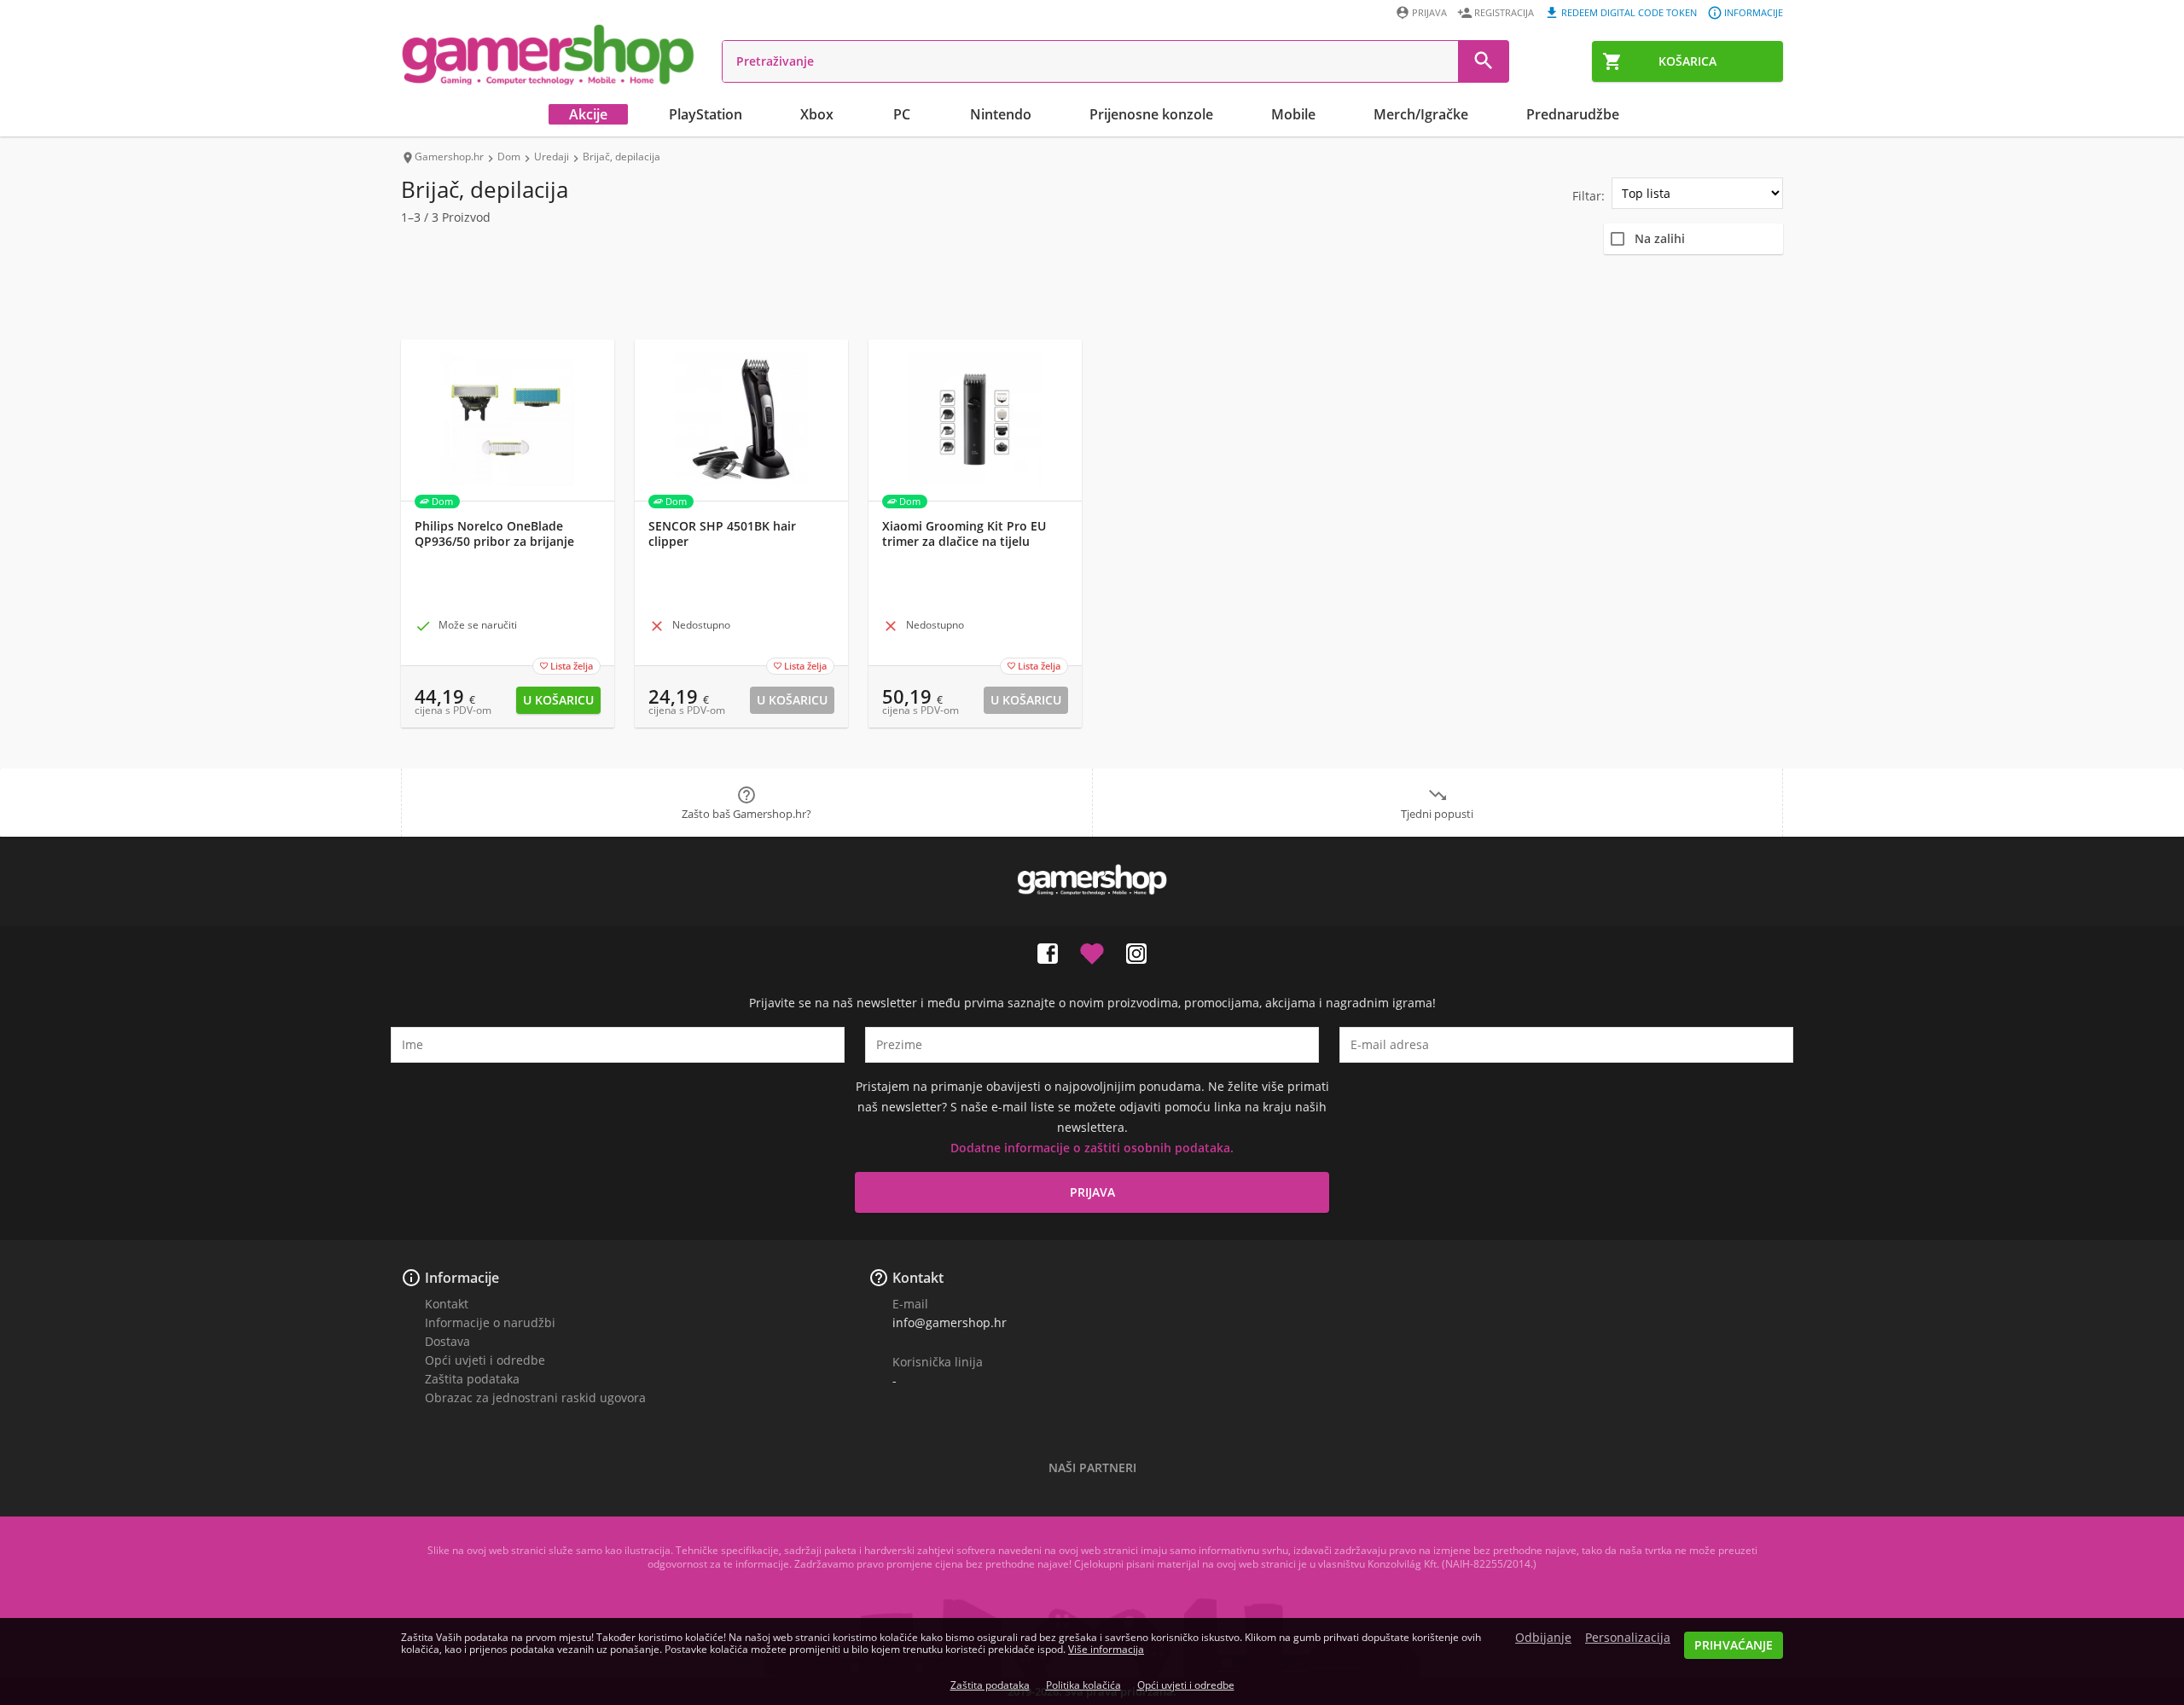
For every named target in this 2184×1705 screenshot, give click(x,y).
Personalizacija (1628, 1638)
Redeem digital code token (1629, 12)
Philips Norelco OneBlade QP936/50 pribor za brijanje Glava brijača (494, 542)
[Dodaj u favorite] (1092, 950)
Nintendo (1001, 114)
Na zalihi (1660, 238)
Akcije (588, 114)
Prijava (1429, 12)
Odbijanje (1543, 1638)
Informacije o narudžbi (490, 1322)
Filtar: (1589, 196)
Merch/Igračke (1421, 114)
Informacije (1754, 12)
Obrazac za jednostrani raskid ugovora (535, 1398)
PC (902, 114)
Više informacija (1106, 1649)
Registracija (1504, 12)
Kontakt (447, 1304)
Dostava (447, 1341)
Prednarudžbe (1573, 114)
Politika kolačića (1083, 1685)
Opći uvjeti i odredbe (485, 1360)
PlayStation (706, 114)
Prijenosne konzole (1151, 114)
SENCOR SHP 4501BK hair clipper (722, 534)
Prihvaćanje (1734, 1645)
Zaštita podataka (472, 1379)
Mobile (1293, 114)
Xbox (817, 114)
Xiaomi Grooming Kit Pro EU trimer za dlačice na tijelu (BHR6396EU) (964, 542)
